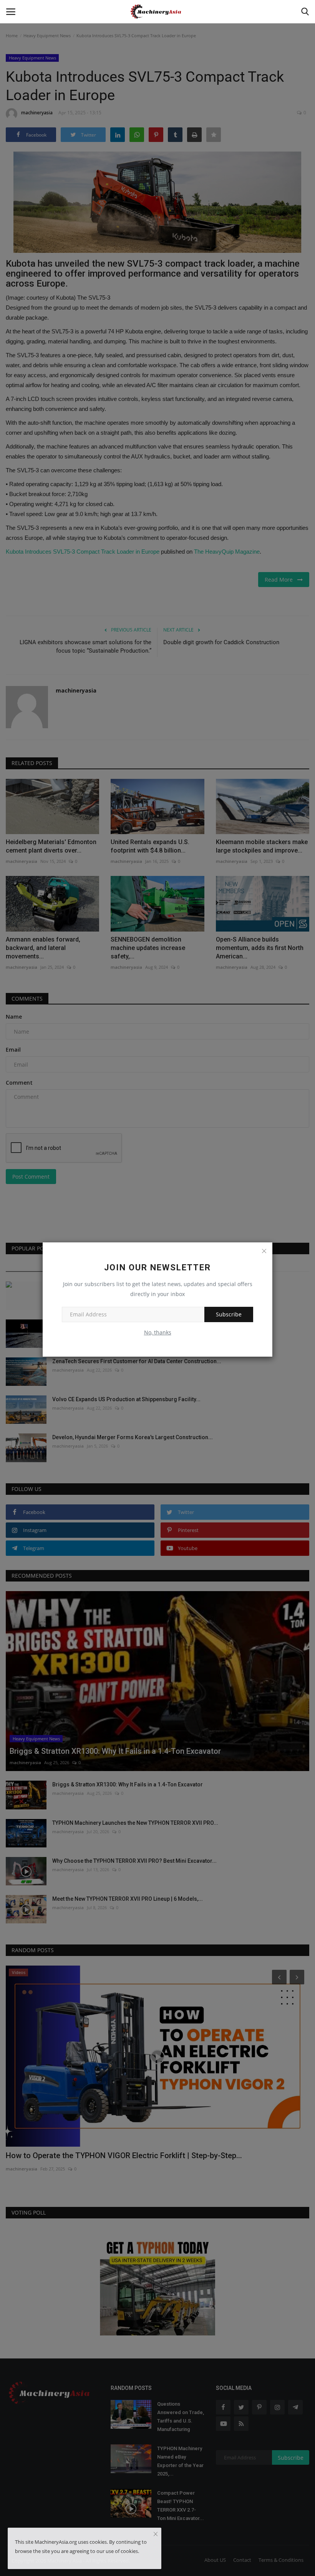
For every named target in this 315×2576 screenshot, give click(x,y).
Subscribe (229, 1314)
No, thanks (158, 1332)
